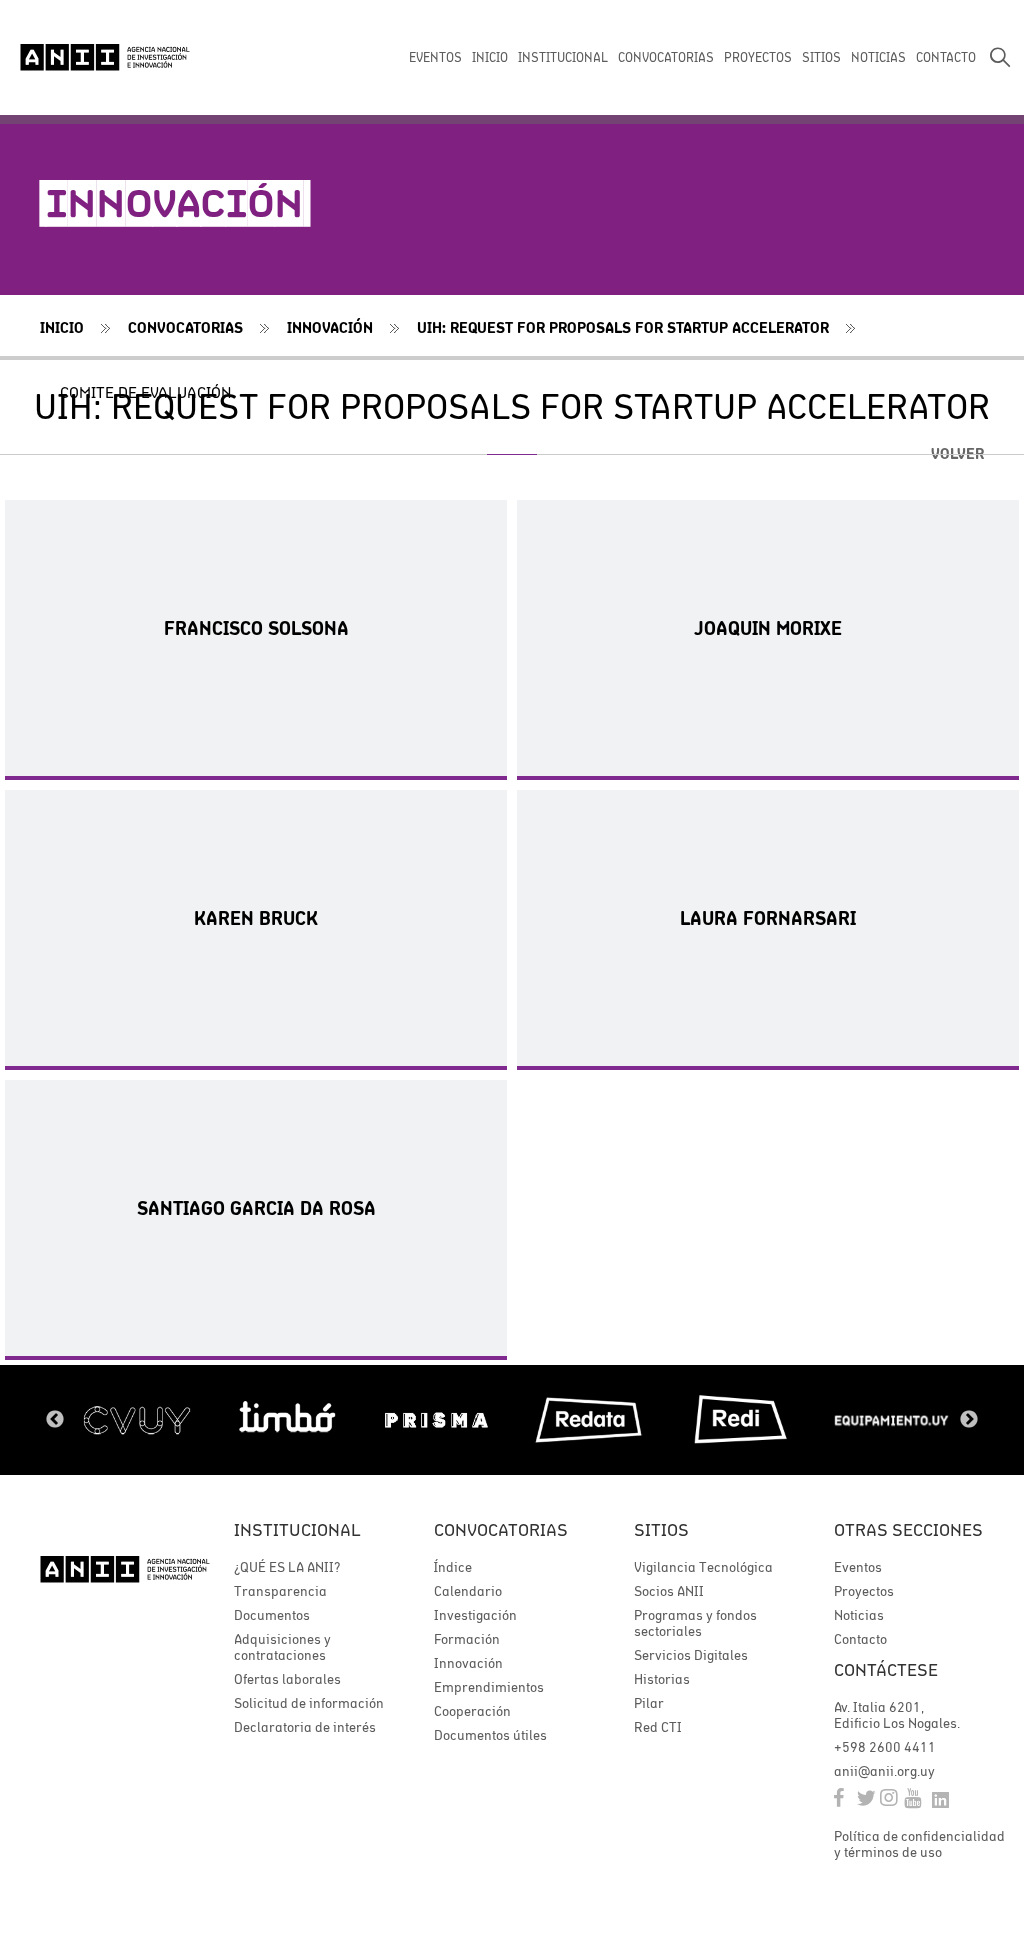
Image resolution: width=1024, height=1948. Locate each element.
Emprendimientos (489, 1687)
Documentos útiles (490, 1735)
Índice (453, 1567)
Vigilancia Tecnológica (703, 1567)
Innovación (330, 327)
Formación (467, 1639)
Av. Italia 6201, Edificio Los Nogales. (897, 1715)
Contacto (860, 1639)
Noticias (859, 1615)
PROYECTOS (758, 57)
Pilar (649, 1703)
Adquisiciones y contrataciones (282, 1647)
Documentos (272, 1615)
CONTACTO (946, 57)
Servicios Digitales (691, 1655)
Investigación (475, 1615)
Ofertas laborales (287, 1679)
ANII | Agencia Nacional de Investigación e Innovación (105, 57)
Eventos (858, 1567)
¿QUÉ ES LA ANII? (287, 1567)
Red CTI (658, 1727)
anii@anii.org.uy (884, 1771)
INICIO (490, 57)
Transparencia (280, 1591)
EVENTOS (435, 57)
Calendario (468, 1591)
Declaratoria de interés (305, 1727)
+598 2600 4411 (885, 1747)
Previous (55, 1420)
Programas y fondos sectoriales (695, 1623)
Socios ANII (669, 1591)
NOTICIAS (878, 57)
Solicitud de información (309, 1703)
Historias (662, 1679)
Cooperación (472, 1711)
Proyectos (864, 1591)
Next (969, 1420)
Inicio (62, 327)
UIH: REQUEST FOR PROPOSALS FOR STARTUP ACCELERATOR (623, 327)
